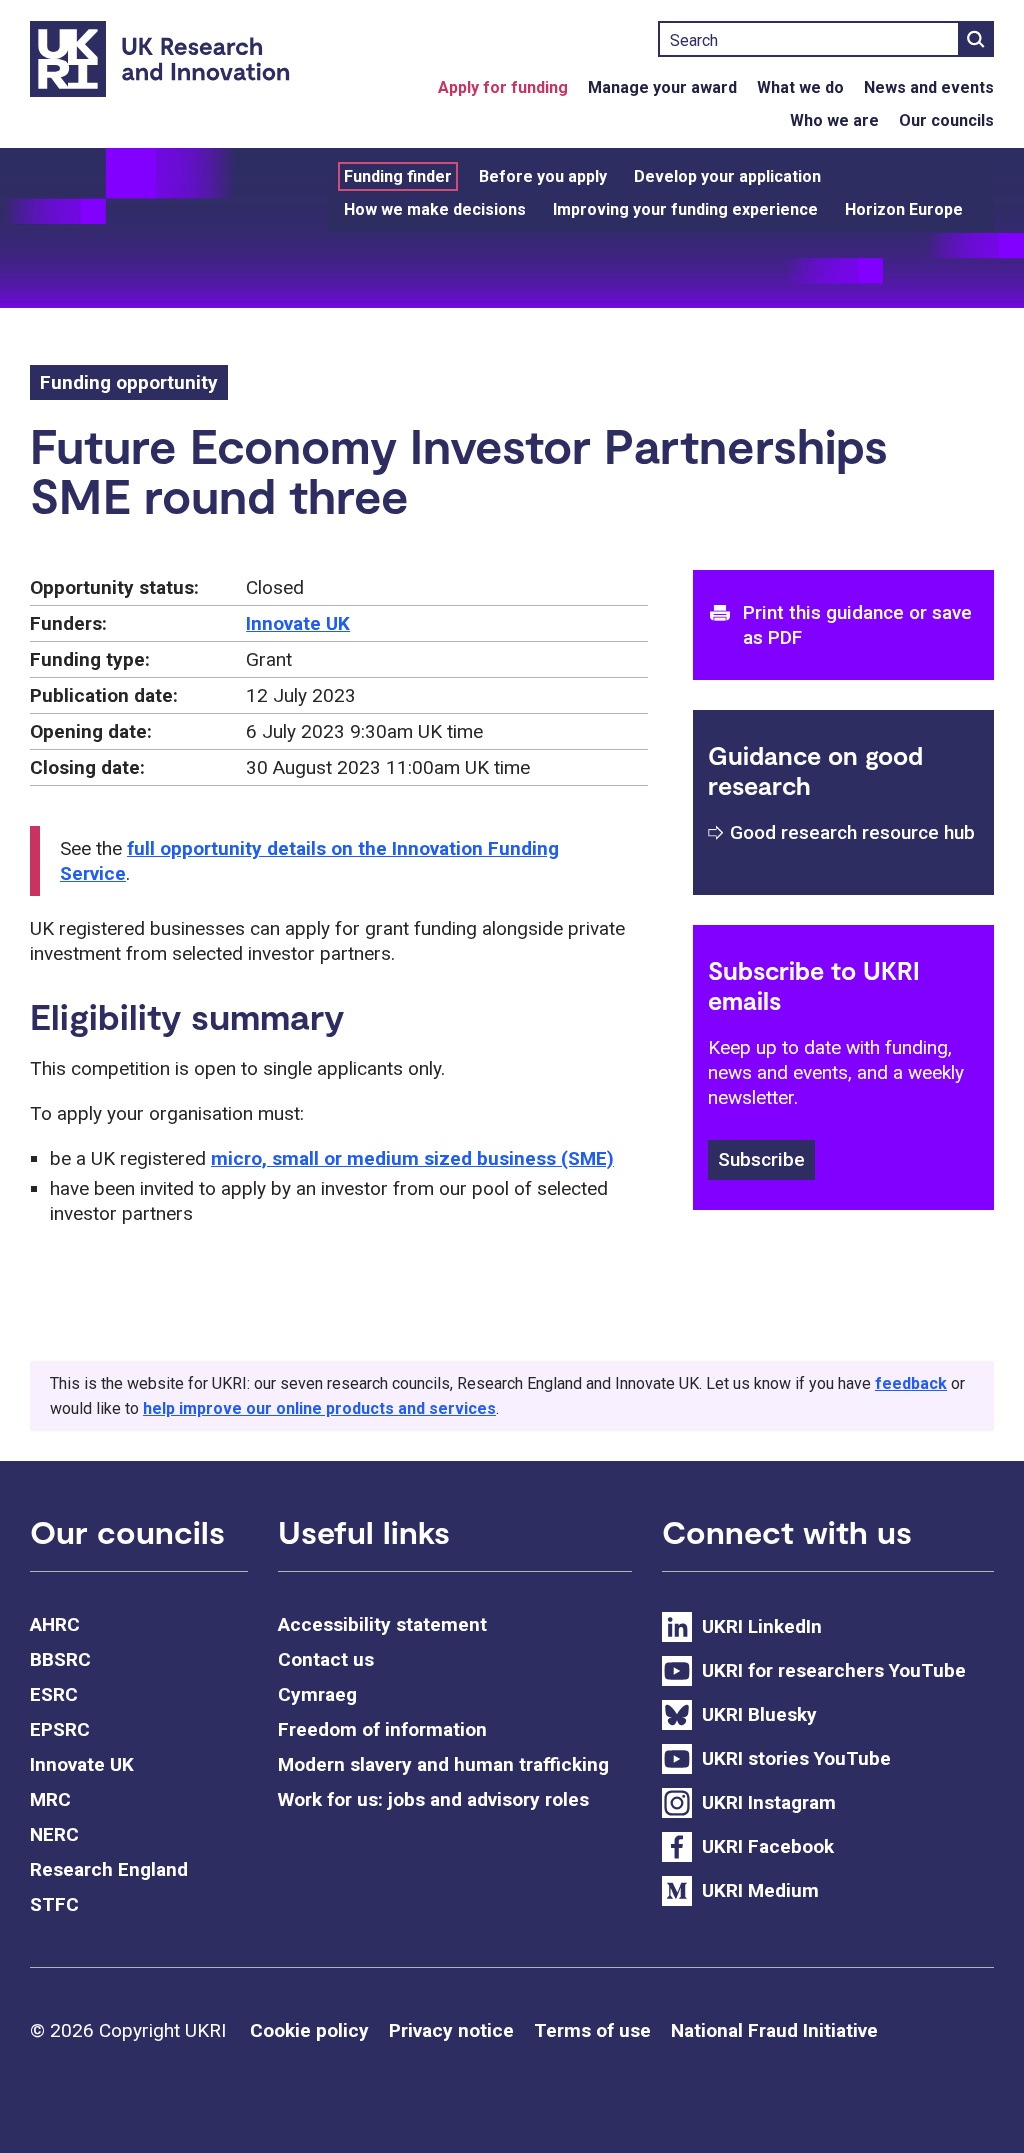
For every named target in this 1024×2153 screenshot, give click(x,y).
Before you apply (543, 176)
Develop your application (727, 176)
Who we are (834, 120)
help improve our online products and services (319, 1408)
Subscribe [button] (761, 1159)
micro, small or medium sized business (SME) (412, 1158)
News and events (929, 87)
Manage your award (662, 87)
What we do (800, 87)
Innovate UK (298, 623)
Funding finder (398, 176)
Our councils (946, 120)
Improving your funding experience (685, 209)
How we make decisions (435, 209)
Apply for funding (503, 87)
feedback (911, 1383)
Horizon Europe (904, 209)
